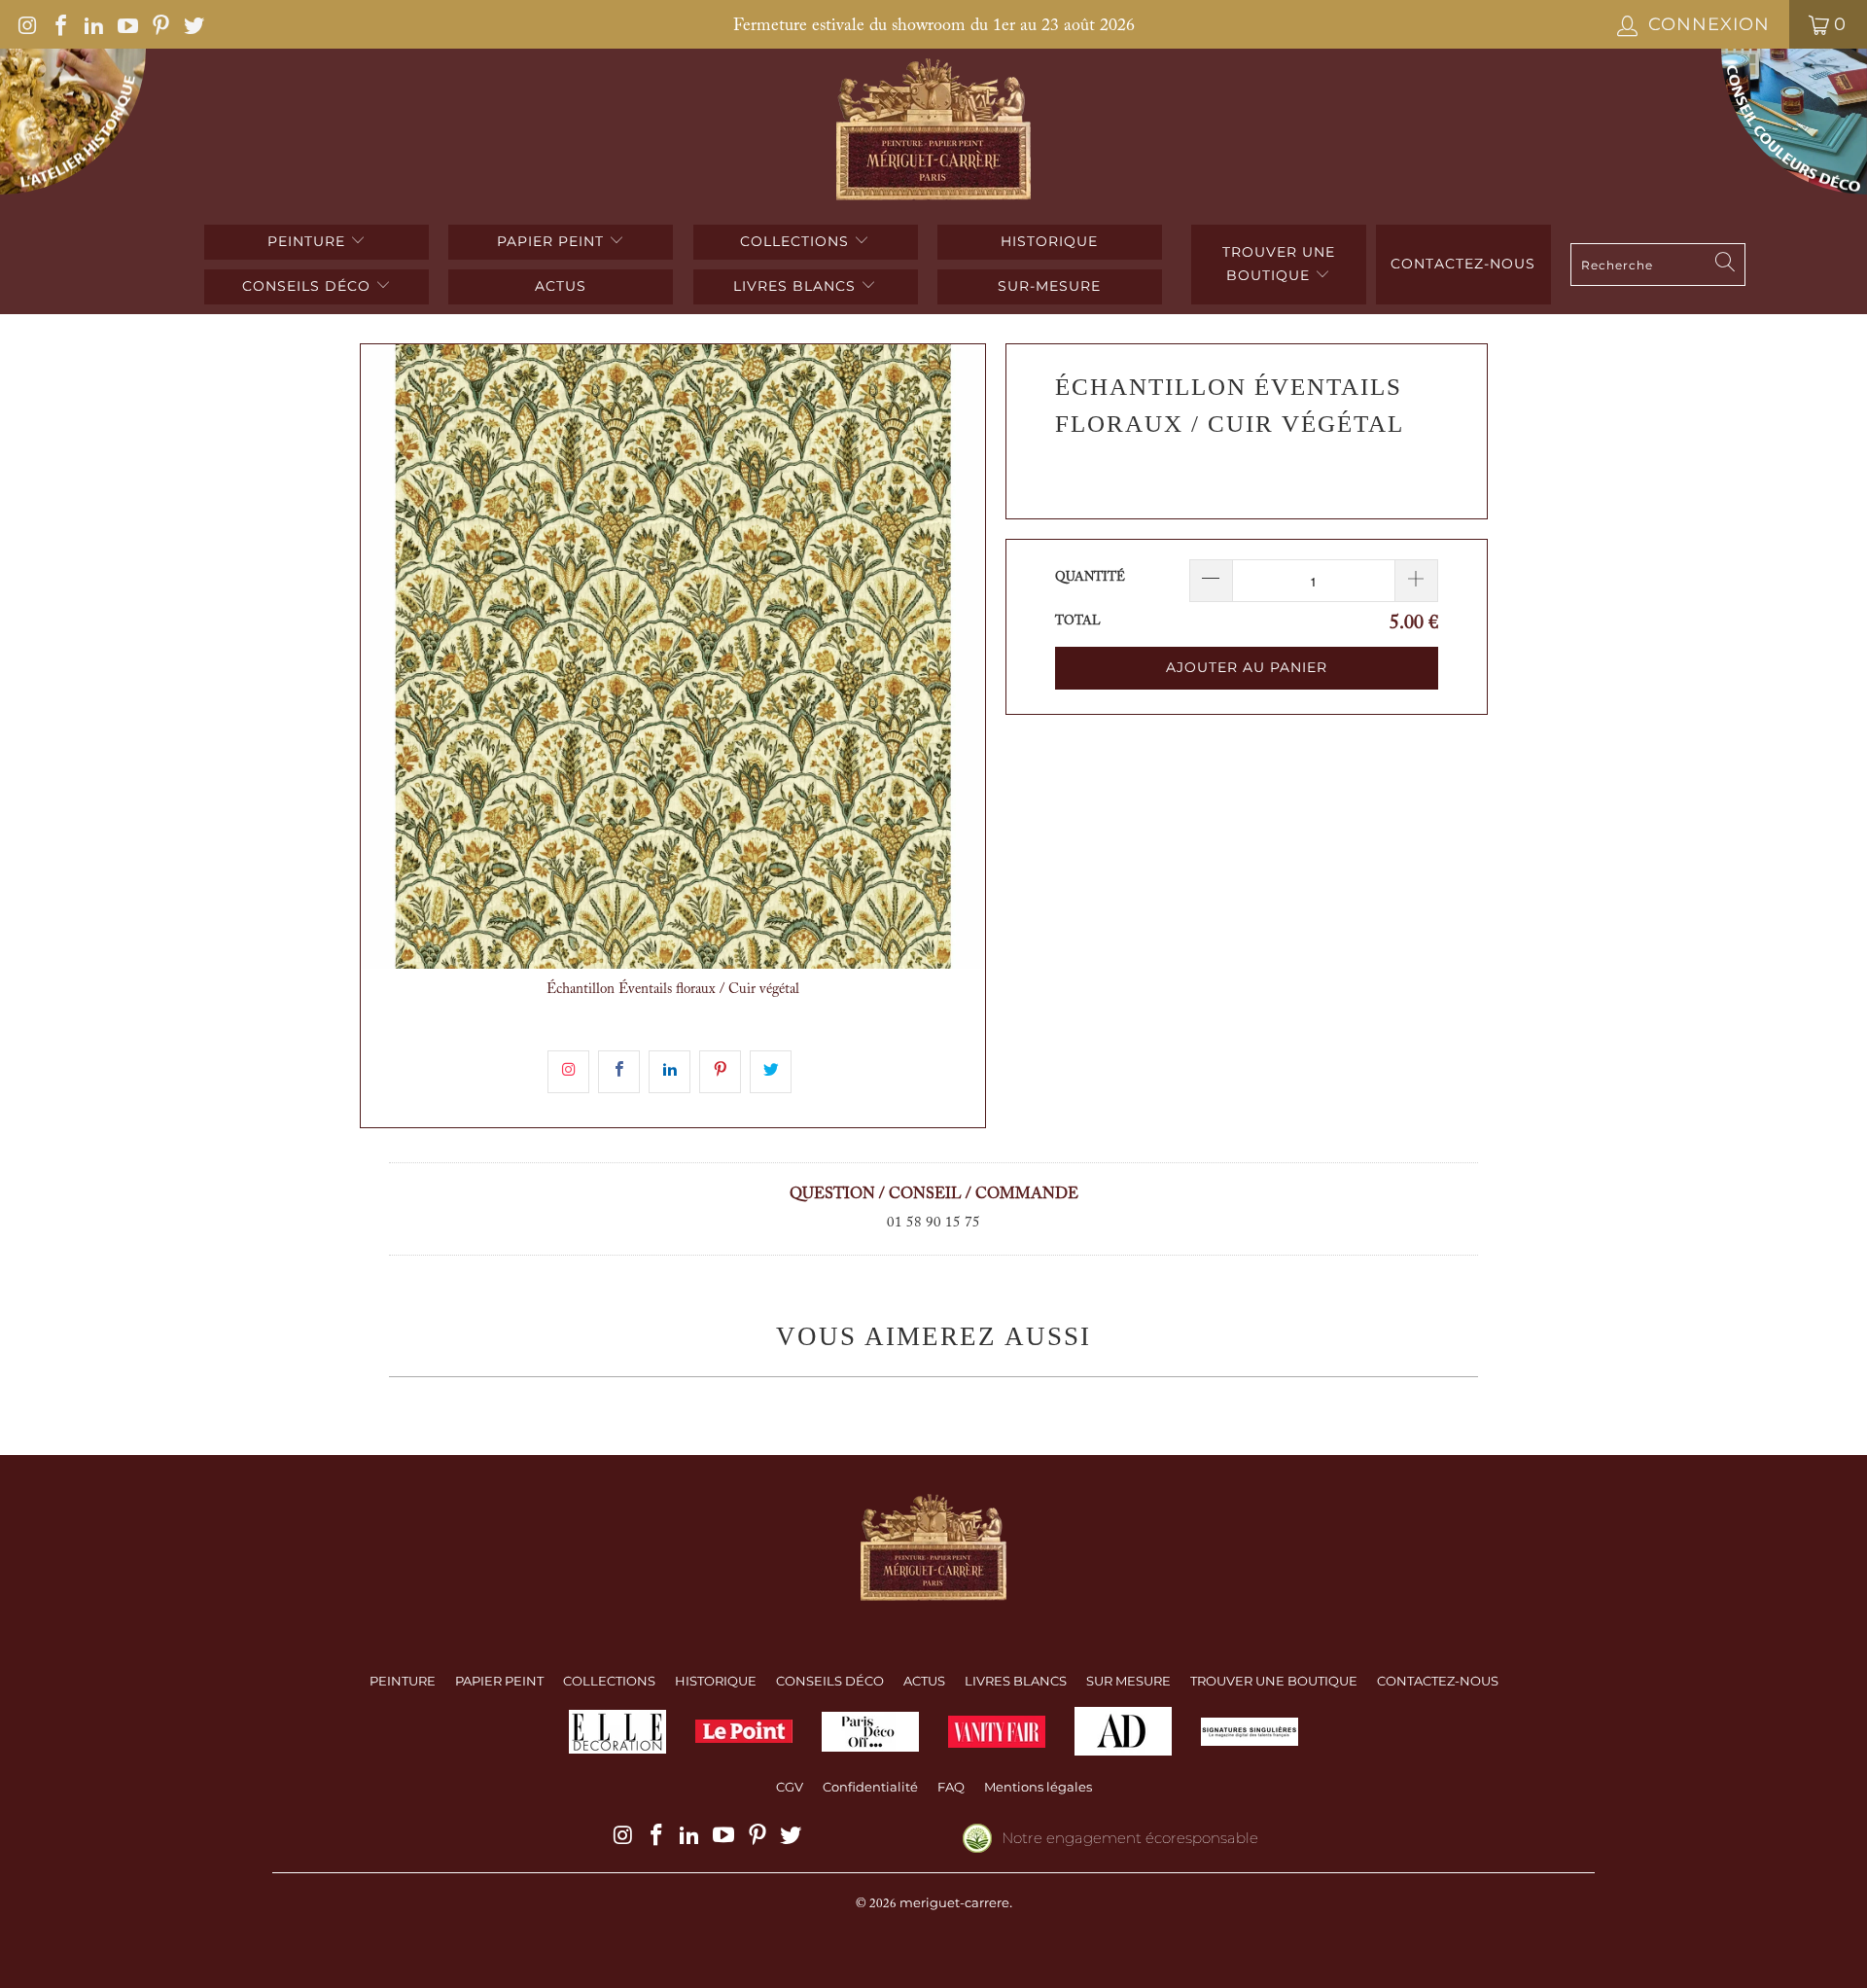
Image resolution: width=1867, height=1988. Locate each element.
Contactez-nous (1463, 264)
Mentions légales (1038, 1787)
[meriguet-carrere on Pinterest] (159, 24)
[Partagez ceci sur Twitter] (771, 1072)
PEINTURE (309, 241)
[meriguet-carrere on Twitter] (193, 24)
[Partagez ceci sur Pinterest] (720, 1072)
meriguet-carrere (954, 1902)
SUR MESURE (1128, 1681)
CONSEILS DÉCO (309, 286)
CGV (790, 1787)
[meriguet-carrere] (934, 132)
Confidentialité (870, 1787)
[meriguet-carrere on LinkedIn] (92, 24)
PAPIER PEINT (553, 241)
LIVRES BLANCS (797, 286)
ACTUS (561, 286)
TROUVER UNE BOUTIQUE (1279, 264)
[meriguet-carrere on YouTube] (125, 24)
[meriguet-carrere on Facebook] (59, 24)
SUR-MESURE (1049, 286)
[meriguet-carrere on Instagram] (26, 24)
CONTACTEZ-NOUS (1438, 1681)
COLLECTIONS (797, 241)
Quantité (1090, 577)
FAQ (951, 1787)
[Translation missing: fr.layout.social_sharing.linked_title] (669, 1072)
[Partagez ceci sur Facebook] (619, 1072)
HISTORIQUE (1049, 241)
